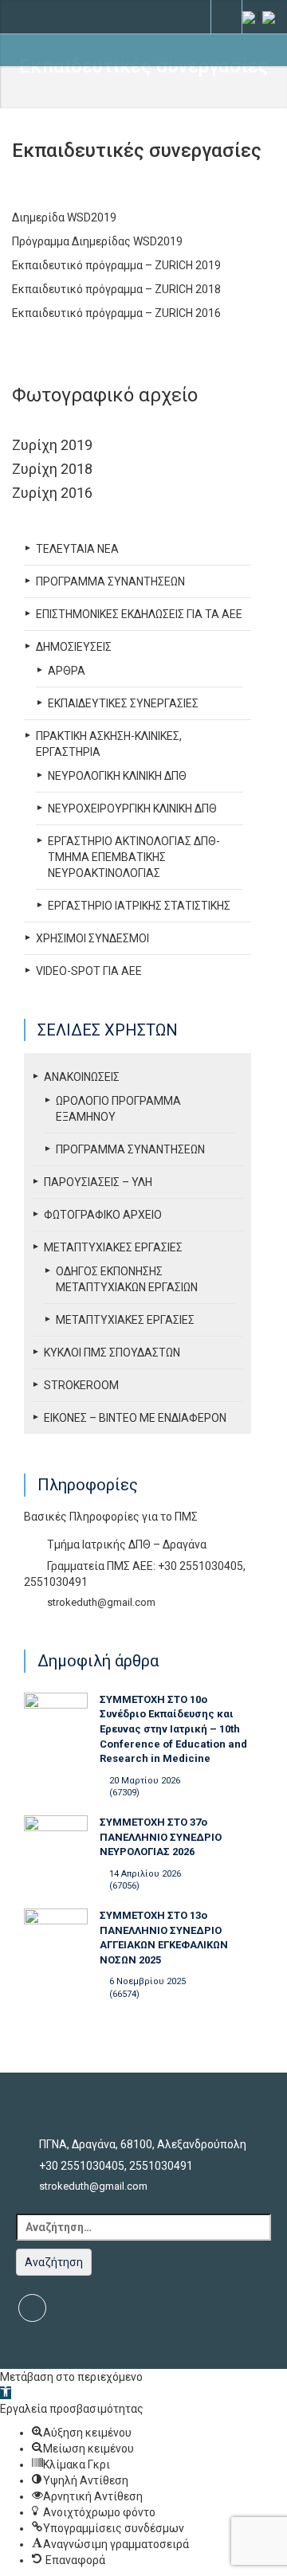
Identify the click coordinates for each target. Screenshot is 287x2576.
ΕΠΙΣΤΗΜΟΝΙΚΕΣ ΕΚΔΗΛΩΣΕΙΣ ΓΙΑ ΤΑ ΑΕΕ (139, 614)
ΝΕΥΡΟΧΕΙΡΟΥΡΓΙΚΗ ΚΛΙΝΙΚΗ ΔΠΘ (132, 808)
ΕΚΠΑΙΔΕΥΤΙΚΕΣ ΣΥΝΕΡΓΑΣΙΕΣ (123, 703)
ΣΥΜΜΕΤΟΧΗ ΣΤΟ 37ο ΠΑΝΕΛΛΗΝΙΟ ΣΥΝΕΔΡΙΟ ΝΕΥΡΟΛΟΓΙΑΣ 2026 (161, 1837)
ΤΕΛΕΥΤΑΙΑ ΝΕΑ (77, 549)
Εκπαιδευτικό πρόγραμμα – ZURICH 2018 (116, 289)
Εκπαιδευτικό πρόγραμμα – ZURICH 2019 (116, 265)
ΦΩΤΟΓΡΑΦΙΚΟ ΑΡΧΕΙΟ (103, 1215)
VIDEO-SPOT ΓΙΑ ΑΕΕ (89, 971)
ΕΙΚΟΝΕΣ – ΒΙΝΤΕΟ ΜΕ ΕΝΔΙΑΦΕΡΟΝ (135, 1418)
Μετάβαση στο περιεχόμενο (71, 2377)
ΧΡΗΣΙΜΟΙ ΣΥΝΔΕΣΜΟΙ (92, 938)
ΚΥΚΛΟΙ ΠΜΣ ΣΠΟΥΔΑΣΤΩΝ (112, 1353)
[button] (6, 2393)
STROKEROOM (81, 1385)
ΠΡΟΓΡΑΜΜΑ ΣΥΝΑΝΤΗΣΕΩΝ (110, 581)
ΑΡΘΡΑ (67, 671)
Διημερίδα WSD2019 (64, 217)
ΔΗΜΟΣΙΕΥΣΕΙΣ (74, 647)
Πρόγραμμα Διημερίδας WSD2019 (97, 241)
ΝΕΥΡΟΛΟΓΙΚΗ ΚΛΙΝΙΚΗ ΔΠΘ (117, 776)
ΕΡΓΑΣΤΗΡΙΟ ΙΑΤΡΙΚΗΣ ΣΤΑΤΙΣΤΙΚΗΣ (139, 906)
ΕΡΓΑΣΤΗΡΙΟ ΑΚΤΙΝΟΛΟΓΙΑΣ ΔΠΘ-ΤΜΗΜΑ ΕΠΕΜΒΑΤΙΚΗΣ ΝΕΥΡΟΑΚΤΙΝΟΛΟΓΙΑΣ (134, 857)
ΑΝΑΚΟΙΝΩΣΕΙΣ (82, 1077)
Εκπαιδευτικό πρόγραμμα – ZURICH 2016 (116, 313)
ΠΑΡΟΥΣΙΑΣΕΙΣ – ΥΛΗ (98, 1182)
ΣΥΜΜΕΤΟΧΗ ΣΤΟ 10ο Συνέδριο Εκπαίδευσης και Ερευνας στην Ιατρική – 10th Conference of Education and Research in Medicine (173, 1729)
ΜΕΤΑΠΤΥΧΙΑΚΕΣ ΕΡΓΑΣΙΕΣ (113, 1247)
